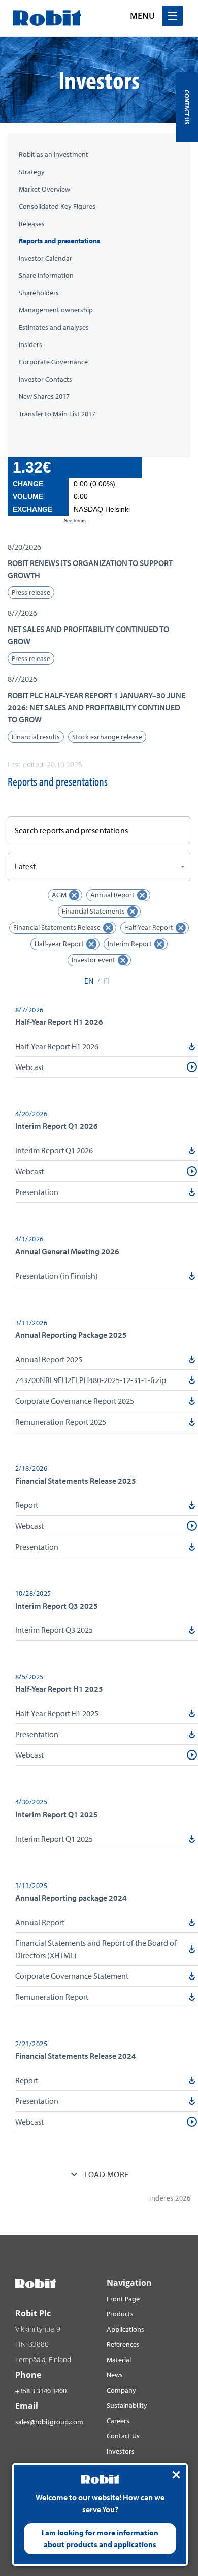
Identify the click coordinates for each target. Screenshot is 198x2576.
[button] (99, 570)
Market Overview (44, 189)
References (123, 2344)
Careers (118, 2421)
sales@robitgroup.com (49, 2422)
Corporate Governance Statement (72, 1976)
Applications (125, 2329)
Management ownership (56, 310)
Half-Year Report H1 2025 (57, 1713)
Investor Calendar (45, 258)
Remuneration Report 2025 (61, 1422)
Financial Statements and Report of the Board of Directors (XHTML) (96, 1949)
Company (121, 2390)
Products (120, 2314)
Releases (32, 224)
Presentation (37, 1192)
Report (27, 1505)
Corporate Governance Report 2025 (75, 1401)
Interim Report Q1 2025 (54, 1839)
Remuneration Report (52, 1997)
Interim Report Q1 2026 (54, 1150)
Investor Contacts (45, 379)
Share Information (46, 276)
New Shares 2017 (44, 397)
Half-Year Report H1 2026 (57, 1046)
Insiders (30, 345)
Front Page (123, 2299)
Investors (121, 2451)
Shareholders (39, 293)
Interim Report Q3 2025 (54, 1630)
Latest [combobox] (25, 866)
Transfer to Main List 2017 (57, 414)
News (115, 2375)
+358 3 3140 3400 (41, 2391)
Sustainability (127, 2405)
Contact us (187, 107)
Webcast (29, 1067)
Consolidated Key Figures (57, 207)
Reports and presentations (59, 241)
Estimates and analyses (54, 327)
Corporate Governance (53, 362)
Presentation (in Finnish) (57, 1276)
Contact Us (123, 2436)
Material (119, 2360)
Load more (106, 2174)
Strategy (32, 172)
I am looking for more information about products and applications (100, 2538)
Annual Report (40, 1922)
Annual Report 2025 (49, 1359)
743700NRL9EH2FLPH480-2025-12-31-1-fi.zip (91, 1380)
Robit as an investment (54, 155)
